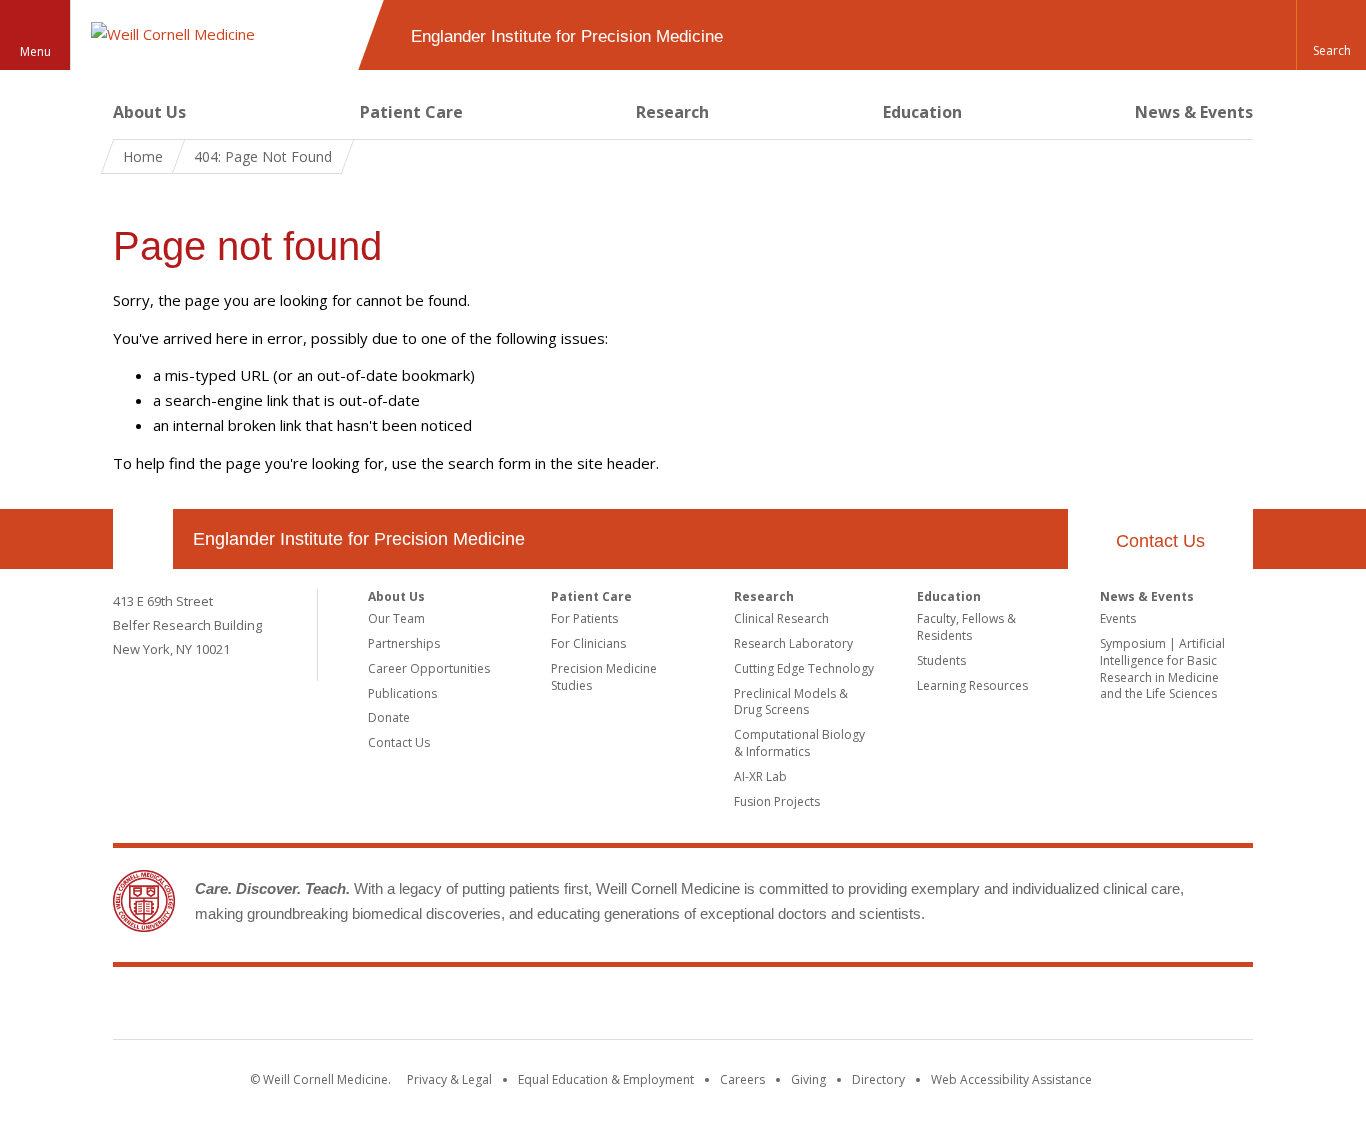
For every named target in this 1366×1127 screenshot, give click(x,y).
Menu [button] (35, 51)
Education (922, 112)
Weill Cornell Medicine (683, 1007)
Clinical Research (781, 618)
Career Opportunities (429, 668)
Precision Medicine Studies (604, 677)
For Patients (584, 618)
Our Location (143, 539)
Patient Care (411, 112)
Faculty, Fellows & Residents (966, 627)
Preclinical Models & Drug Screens (791, 702)
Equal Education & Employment (606, 1079)
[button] (1331, 35)
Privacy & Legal (449, 1079)
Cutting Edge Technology (804, 668)
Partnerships (404, 643)
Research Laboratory (793, 643)
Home (143, 156)
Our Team (396, 618)
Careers (742, 1079)
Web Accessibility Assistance (1011, 1079)
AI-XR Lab (760, 776)
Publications (402, 693)
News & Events (1194, 112)
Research (672, 112)
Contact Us (1160, 541)
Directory (878, 1079)
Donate (389, 717)
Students (941, 660)
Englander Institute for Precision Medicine (359, 539)
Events (1118, 618)
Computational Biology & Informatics (799, 743)
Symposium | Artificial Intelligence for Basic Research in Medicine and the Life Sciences (1162, 668)
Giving (808, 1079)
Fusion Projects (777, 801)
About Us (149, 112)
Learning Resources (972, 685)
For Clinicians (588, 643)
